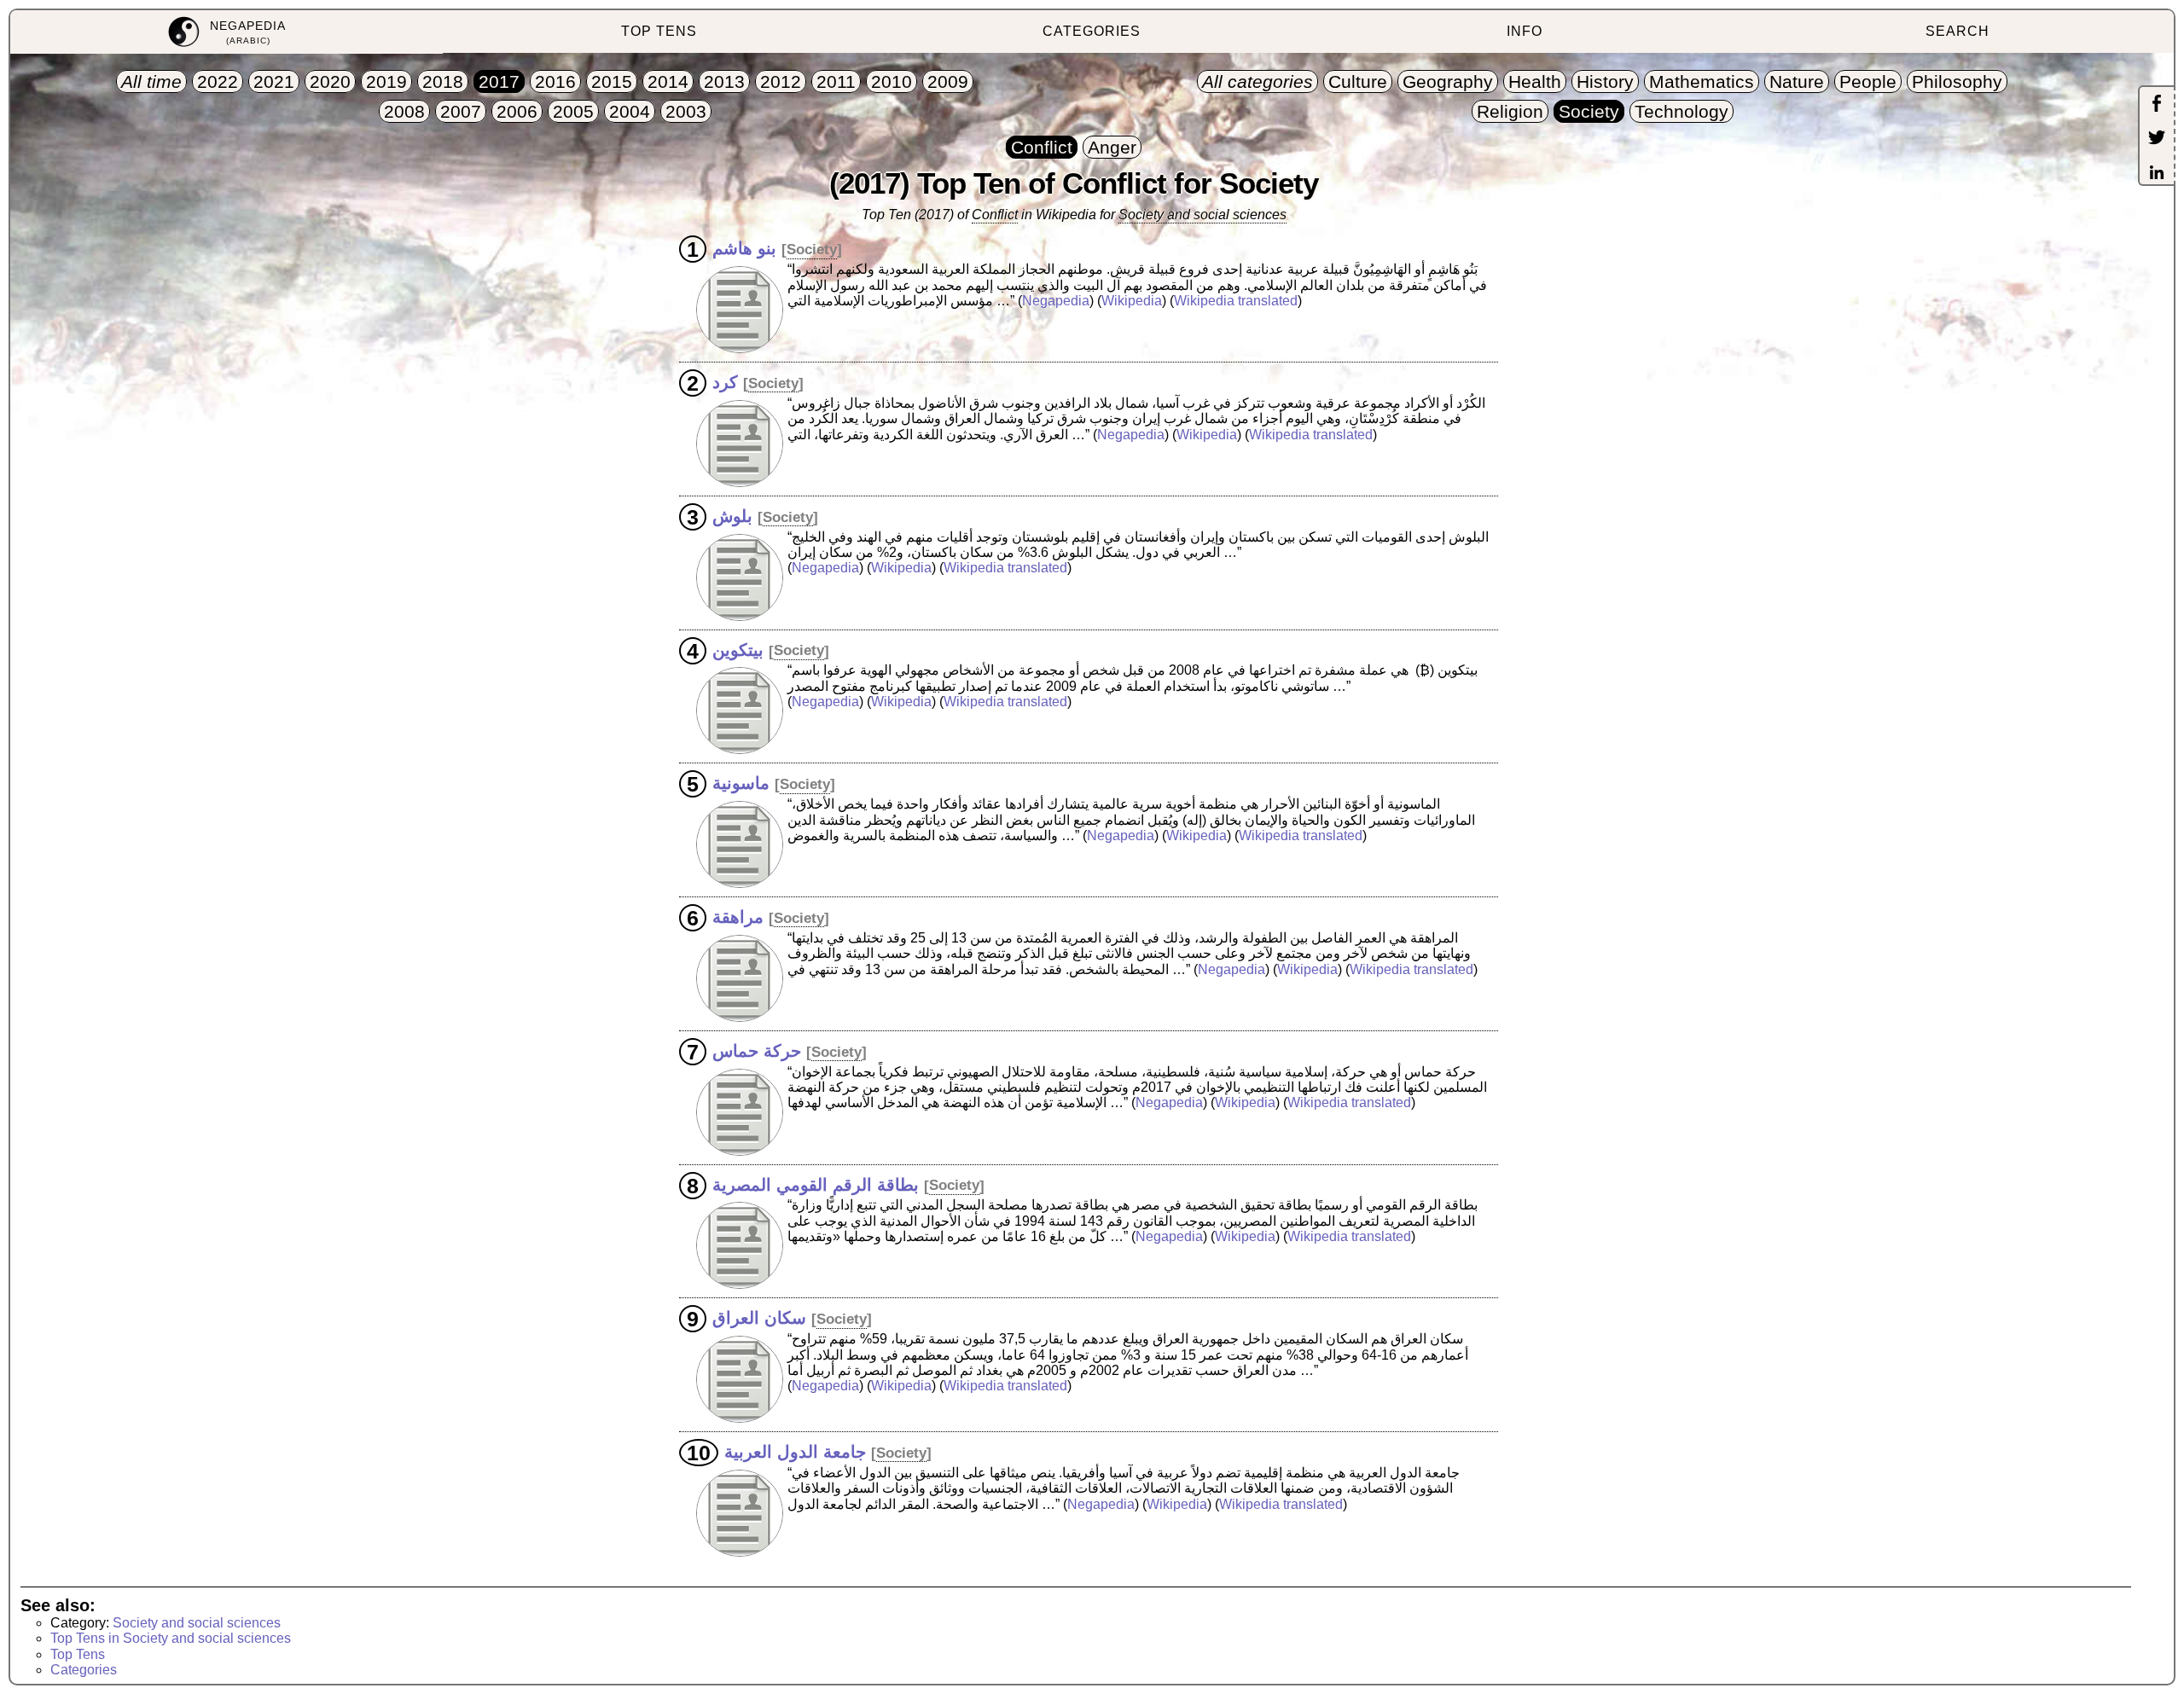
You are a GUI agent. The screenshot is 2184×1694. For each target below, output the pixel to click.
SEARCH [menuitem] (1957, 31)
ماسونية (741, 783)
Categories (84, 1670)
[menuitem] (227, 32)
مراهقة (738, 917)
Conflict (995, 215)
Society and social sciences (1202, 215)
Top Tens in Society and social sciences (171, 1638)
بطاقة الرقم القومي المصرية (816, 1184)
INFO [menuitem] (1525, 31)
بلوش (732, 516)
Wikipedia (1132, 301)
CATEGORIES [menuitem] (1092, 31)
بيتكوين (738, 649)
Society (812, 249)
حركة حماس (757, 1051)
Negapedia (1056, 301)
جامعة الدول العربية (795, 1452)
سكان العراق (759, 1318)
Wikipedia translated (1236, 301)
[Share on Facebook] (2157, 105)
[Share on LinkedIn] (2157, 174)
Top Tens (78, 1654)
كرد (725, 382)
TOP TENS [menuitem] (659, 31)
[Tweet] (2157, 139)
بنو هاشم (744, 248)
